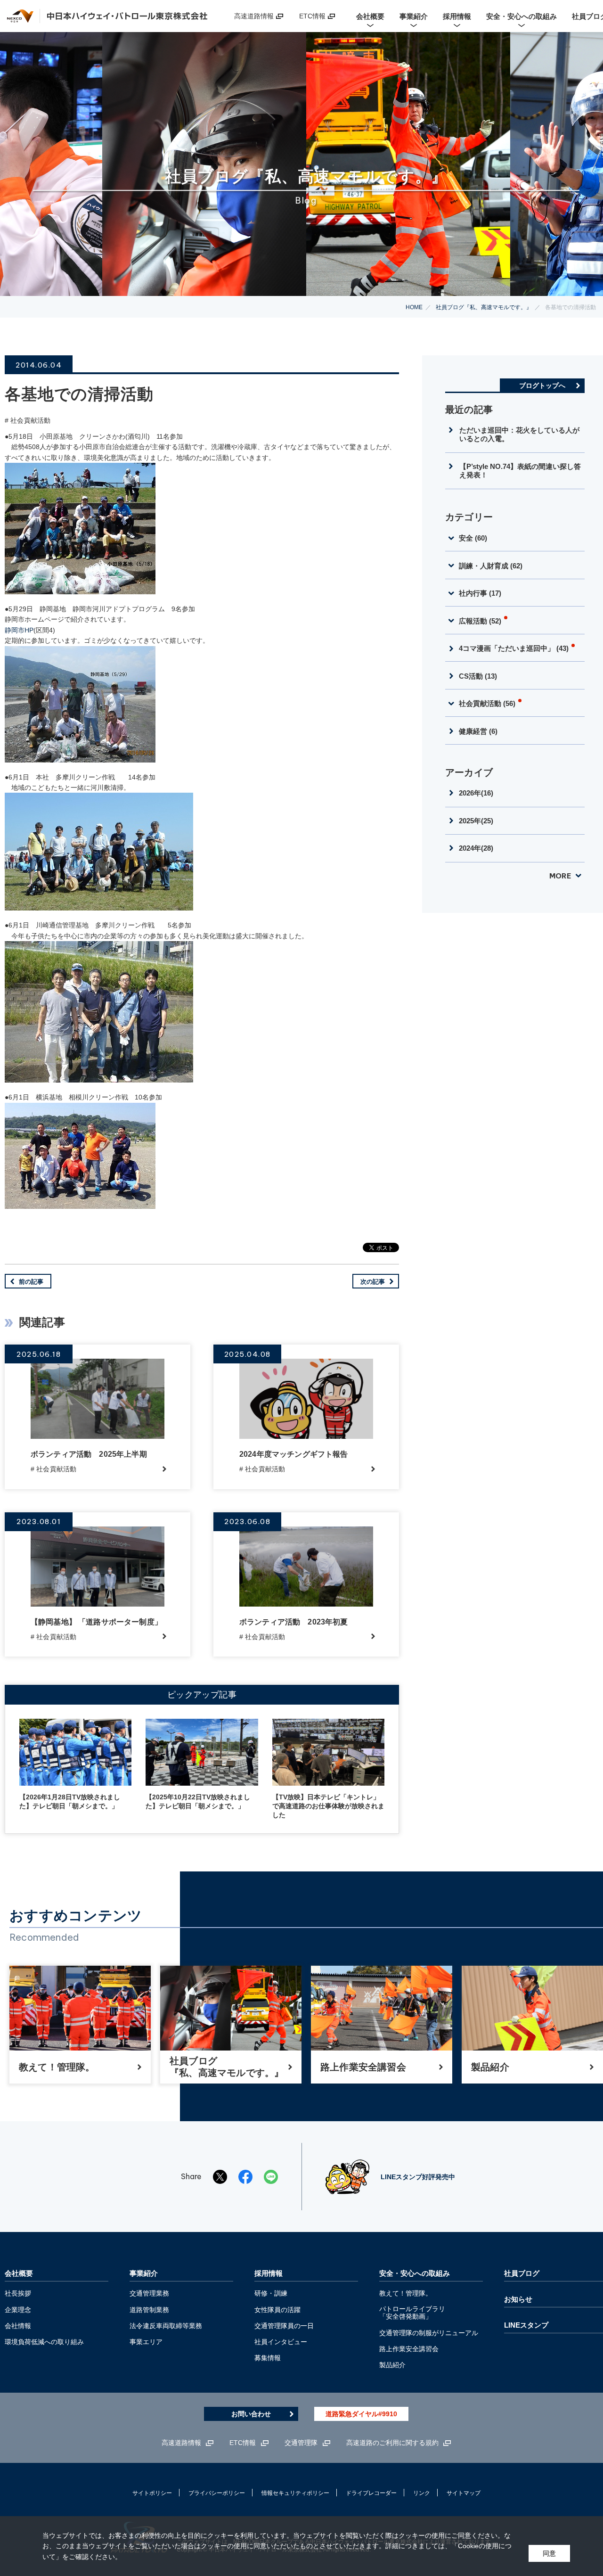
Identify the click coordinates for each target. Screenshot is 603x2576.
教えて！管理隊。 (406, 2293)
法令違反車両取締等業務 (166, 2326)
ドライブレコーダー (371, 2493)
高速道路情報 (254, 16)
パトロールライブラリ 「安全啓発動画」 (412, 2313)
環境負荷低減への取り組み (44, 2342)
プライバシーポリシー (217, 2493)
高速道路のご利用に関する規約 (392, 2443)
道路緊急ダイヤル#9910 (361, 2414)
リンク (422, 2493)
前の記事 (31, 1282)
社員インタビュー (281, 2342)
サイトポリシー (152, 2493)
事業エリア (146, 2342)
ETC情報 (312, 16)
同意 (549, 2553)
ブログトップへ (542, 386)
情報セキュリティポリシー (295, 2493)
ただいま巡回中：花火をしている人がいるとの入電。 (519, 434)
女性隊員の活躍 (277, 2310)
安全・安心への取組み (415, 2273)
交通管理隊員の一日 (284, 2326)
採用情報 (269, 2273)
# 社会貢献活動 (28, 420)
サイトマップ (464, 2493)
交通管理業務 (149, 2293)
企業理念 (18, 2310)
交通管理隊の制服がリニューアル (429, 2333)
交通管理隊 (301, 2443)
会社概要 (19, 2273)
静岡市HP (19, 630)
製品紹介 (392, 2365)
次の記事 (373, 1282)
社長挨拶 (18, 2293)
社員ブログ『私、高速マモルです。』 (484, 307)
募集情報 (268, 2358)
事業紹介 (144, 2273)
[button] (515, 537)
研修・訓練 (271, 2293)
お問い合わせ (251, 2414)
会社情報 (18, 2326)
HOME (414, 307)
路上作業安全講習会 (409, 2349)
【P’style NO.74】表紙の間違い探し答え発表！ (520, 471)
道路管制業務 (149, 2310)
